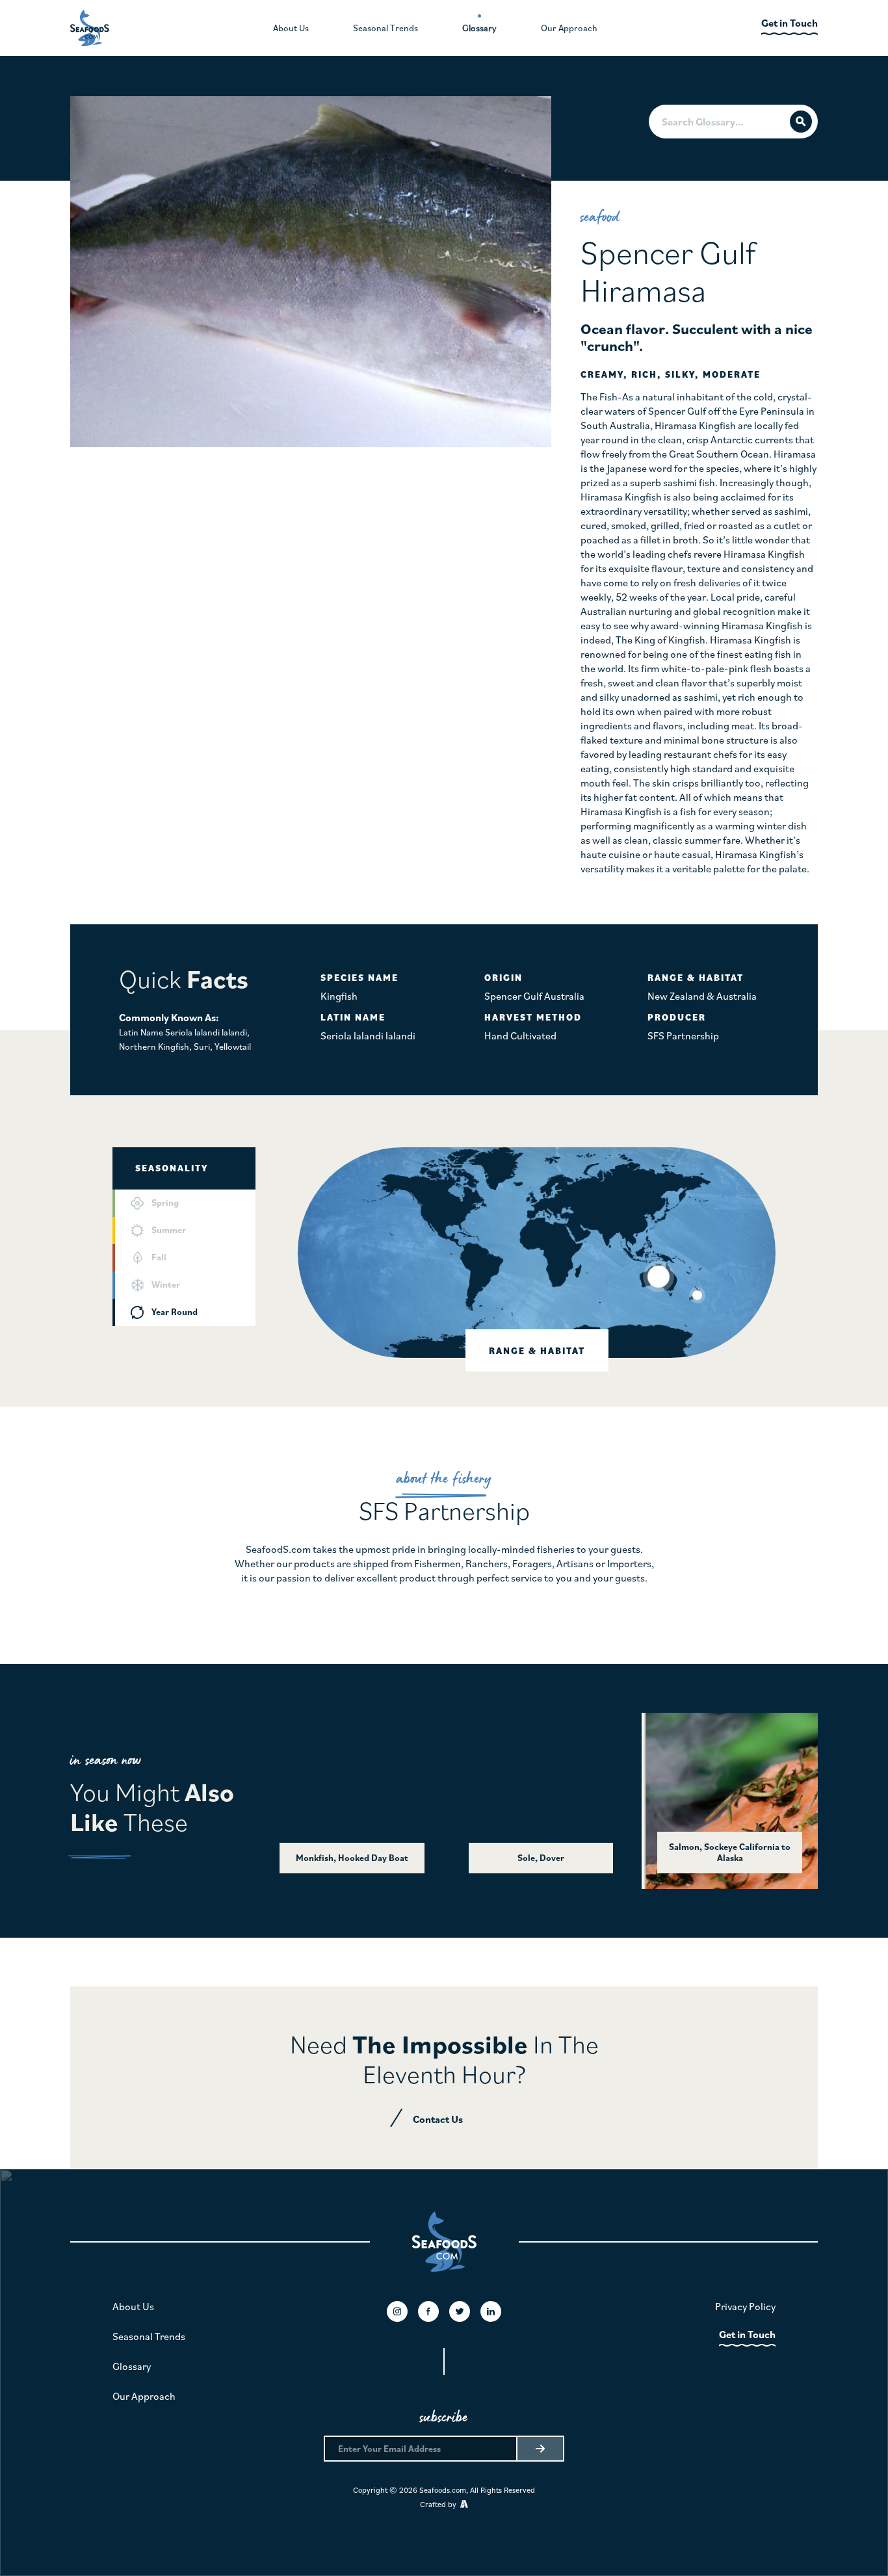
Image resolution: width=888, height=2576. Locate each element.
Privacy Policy (745, 2306)
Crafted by (440, 2504)
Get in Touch (747, 2334)
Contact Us (438, 2119)
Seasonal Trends (149, 2336)
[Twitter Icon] (460, 2311)
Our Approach (144, 2396)
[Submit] (540, 2449)
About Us (133, 2306)
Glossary (132, 2366)
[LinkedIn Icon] (491, 2311)
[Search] (801, 122)
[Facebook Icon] (428, 2311)
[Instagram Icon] (397, 2311)
